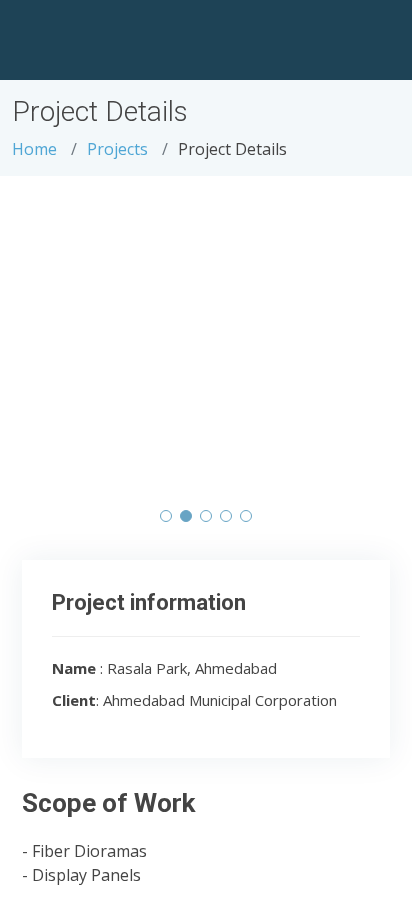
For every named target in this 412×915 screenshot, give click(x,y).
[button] (166, 516)
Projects (117, 149)
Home (34, 149)
